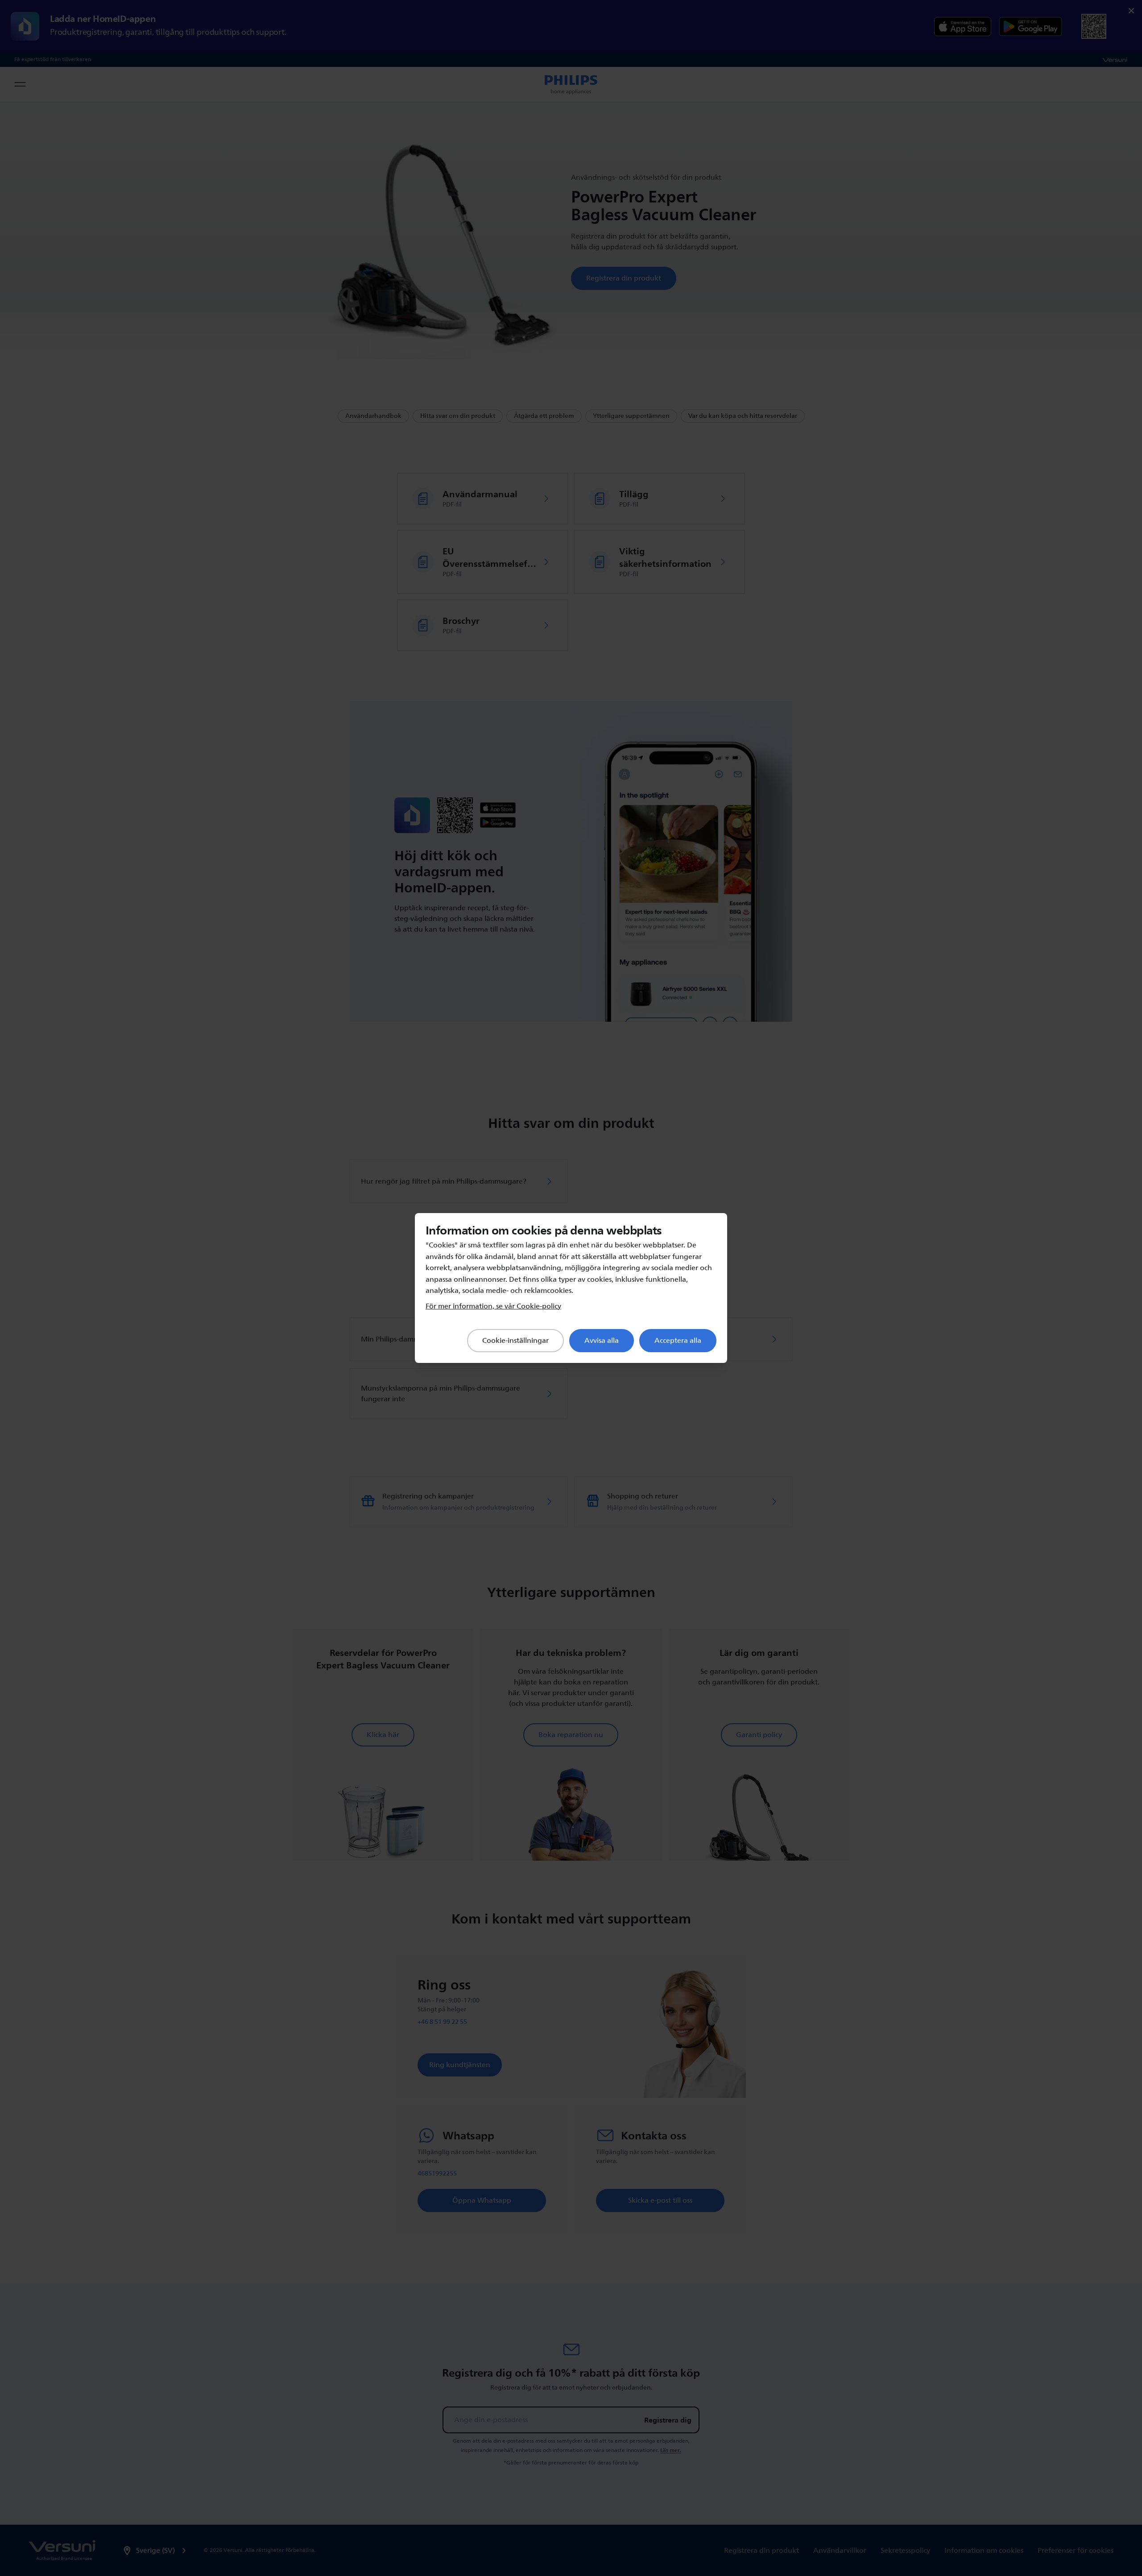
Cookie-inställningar (515, 1341)
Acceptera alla (678, 1341)
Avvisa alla (602, 1341)
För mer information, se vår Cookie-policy (493, 1306)
